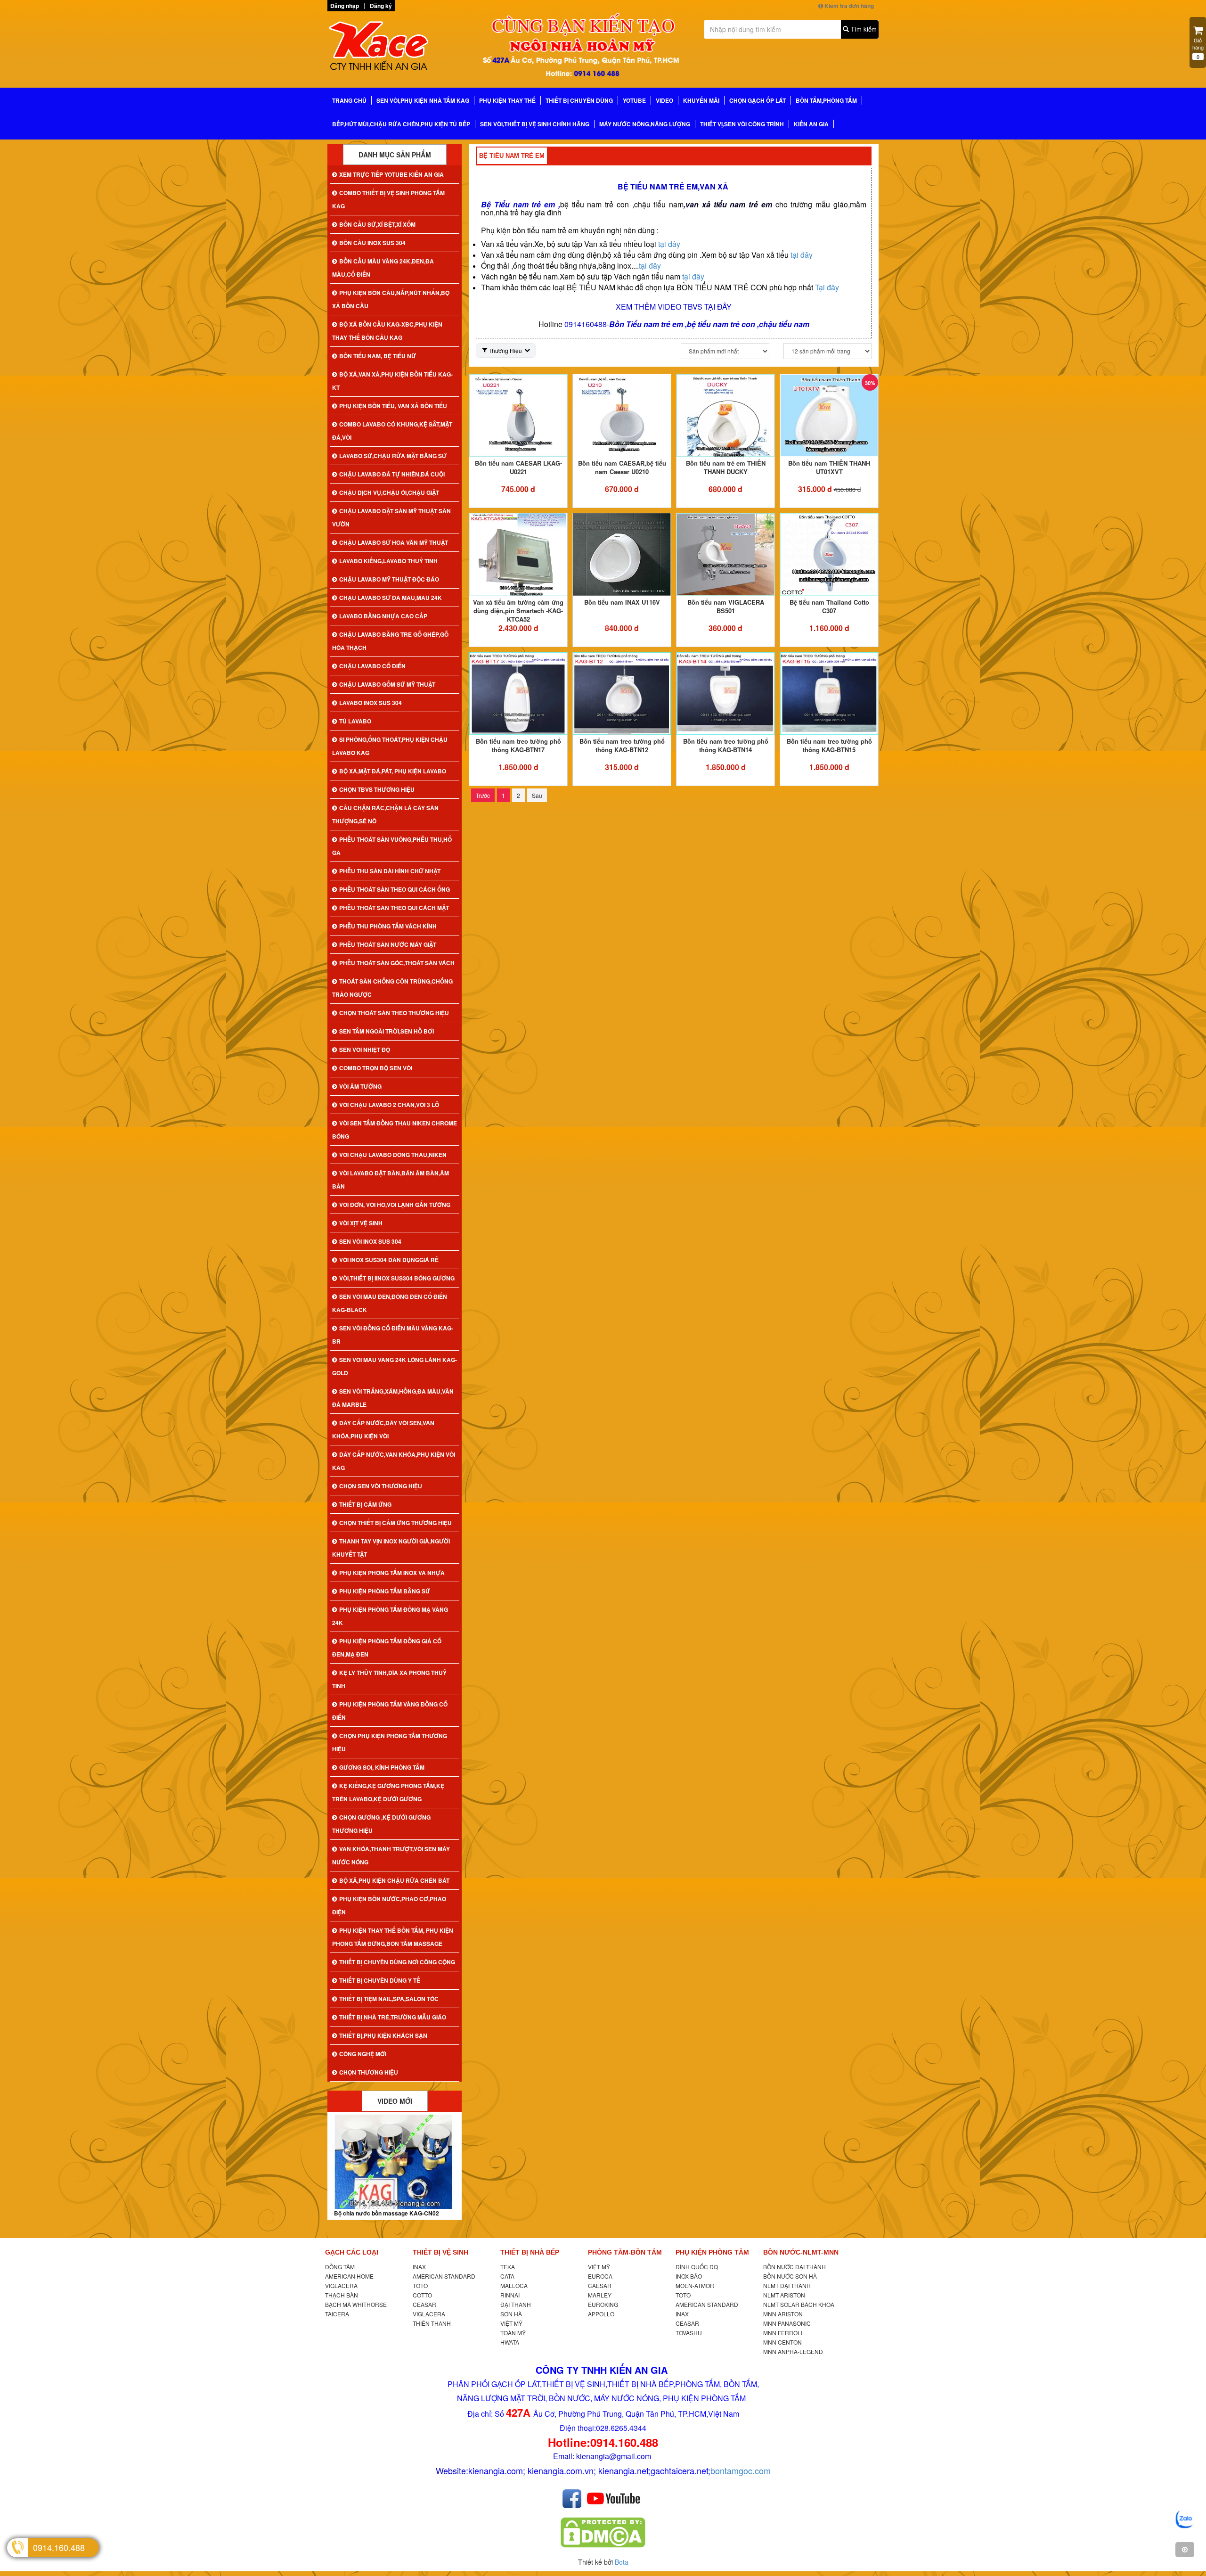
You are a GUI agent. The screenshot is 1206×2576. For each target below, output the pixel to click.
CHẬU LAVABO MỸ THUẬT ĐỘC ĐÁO (389, 579)
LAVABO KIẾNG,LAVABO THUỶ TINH (388, 561)
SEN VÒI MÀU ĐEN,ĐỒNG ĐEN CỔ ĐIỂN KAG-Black (390, 1303)
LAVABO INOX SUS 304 (371, 703)
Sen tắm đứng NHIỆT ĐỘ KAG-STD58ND (388, 2213)
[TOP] (1185, 2550)
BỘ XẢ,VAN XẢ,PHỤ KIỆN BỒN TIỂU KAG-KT (392, 381)
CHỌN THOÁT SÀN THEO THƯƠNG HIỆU (394, 1013)
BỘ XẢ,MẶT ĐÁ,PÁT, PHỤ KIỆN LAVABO (393, 771)
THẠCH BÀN (342, 2295)
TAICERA (337, 2314)
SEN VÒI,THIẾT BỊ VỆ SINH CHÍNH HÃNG (535, 124)
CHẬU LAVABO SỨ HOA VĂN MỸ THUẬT (394, 542)
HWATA (510, 2342)
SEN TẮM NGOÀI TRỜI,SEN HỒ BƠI (387, 1031)
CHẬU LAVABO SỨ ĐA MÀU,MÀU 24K (391, 598)
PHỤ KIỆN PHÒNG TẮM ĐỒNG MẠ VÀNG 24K (390, 1616)
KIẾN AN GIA (811, 124)
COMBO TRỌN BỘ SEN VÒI (376, 1068)
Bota (622, 2562)
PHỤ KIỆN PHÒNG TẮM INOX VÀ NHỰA (392, 1573)
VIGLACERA (341, 2285)
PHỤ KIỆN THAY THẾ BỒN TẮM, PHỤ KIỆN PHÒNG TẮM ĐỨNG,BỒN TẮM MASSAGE (393, 1937)
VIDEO (664, 100)
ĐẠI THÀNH (516, 2304)
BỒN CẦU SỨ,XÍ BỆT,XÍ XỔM (377, 224)
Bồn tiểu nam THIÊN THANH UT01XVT (829, 467)
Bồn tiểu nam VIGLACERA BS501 (726, 606)
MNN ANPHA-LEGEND (793, 2351)
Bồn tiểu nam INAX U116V (622, 602)
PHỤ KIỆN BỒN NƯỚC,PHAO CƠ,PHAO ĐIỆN (389, 1905)
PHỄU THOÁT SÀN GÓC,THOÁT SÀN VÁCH (397, 963)
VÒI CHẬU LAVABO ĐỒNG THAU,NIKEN (393, 1155)
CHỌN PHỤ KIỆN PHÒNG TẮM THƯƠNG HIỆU (390, 1742)
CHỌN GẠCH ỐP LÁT (758, 100)
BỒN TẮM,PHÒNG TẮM (826, 100)
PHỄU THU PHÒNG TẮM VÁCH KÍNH (388, 926)
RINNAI (510, 2295)
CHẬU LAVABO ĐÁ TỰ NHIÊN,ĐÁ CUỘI (392, 474)
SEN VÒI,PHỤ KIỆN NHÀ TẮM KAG (423, 100)
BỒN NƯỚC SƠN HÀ (790, 2276)
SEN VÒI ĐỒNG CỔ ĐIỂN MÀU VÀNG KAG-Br (393, 1335)
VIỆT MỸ (511, 2323)
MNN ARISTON (783, 2314)
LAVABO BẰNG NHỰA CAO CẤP (383, 616)
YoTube (634, 100)
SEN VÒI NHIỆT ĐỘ (365, 1050)
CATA (507, 2276)
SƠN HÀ (511, 2314)
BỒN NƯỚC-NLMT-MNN (801, 2252)
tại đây (669, 244)
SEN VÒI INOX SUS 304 (370, 1241)
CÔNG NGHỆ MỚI (363, 2054)
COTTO (422, 2295)
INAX (419, 2267)
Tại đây (827, 287)
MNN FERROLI (783, 2333)
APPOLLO (601, 2314)
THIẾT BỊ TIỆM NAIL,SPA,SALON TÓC (389, 1999)
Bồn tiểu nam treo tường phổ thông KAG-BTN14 (726, 745)
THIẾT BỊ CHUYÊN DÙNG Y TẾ (380, 1980)
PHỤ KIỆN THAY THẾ (507, 100)
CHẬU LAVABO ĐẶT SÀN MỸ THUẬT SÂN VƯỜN (391, 517)
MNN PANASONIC (787, 2323)
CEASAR (424, 2304)
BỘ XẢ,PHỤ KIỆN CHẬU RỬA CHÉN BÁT (394, 1880)
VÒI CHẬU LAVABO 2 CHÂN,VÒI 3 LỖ (389, 1105)
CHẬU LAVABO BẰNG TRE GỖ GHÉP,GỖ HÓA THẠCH (390, 641)
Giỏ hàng (1198, 48)
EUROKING (603, 2304)
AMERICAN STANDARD (444, 2276)
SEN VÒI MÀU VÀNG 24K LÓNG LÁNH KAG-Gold (395, 1366)
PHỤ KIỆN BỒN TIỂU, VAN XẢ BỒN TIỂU (393, 406)
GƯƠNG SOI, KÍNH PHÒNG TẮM (382, 1767)
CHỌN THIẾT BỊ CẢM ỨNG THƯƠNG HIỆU (395, 1523)
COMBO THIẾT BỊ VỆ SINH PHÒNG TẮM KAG (388, 199)
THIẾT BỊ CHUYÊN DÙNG (579, 100)
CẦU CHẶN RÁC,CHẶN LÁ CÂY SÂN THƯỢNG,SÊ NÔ (385, 814)
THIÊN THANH (432, 2323)
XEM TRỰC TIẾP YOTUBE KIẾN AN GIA (391, 174)
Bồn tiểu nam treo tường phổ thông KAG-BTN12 (622, 745)
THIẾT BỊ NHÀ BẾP (530, 2252)
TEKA (508, 2267)
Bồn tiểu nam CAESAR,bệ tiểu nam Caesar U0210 (622, 467)
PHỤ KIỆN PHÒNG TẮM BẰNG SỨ (385, 1591)
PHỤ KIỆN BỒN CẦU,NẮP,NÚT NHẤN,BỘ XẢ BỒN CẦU (391, 299)
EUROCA (600, 2276)
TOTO (420, 2285)
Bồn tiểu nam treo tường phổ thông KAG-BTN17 (518, 745)
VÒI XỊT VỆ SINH (361, 1223)
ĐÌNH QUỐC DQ (697, 2267)
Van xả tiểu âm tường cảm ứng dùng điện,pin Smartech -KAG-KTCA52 (518, 611)
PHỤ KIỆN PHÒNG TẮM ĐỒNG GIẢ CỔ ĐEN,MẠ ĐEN (387, 1648)
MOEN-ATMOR (695, 2285)
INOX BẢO (689, 2276)
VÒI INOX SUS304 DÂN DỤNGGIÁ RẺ (389, 1260)
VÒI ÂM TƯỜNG (360, 1086)
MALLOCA (514, 2285)
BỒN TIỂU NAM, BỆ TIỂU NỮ (378, 356)
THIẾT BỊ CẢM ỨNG (365, 1504)
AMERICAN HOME (349, 2276)
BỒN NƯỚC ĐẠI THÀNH (794, 2267)
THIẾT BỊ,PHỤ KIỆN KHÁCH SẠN (383, 2035)
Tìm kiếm (863, 29)
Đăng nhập (345, 6)
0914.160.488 (59, 2547)
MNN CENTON (782, 2342)
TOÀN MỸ (513, 2333)
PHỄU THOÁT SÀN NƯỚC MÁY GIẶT (388, 944)
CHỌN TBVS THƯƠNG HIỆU (377, 789)
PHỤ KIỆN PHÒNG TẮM (712, 2252)
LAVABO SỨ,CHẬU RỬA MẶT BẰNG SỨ (393, 456)
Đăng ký (381, 6)
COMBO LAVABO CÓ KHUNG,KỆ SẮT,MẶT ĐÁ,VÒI (392, 431)
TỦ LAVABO (355, 721)
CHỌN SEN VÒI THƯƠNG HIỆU (381, 1486)
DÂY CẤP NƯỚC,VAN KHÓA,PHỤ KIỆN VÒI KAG (394, 1461)
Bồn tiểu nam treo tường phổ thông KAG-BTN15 (829, 745)
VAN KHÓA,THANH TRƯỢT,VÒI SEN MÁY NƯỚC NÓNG (391, 1855)
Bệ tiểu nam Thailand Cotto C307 (829, 606)
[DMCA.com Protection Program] (603, 2532)
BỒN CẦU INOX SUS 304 (372, 243)
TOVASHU (689, 2333)
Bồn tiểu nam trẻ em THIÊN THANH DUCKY (726, 467)
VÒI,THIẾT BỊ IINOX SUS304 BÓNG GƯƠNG (397, 1278)
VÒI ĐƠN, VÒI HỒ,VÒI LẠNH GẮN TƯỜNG (395, 1205)
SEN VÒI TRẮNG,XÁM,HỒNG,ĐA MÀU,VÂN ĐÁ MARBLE (393, 1398)
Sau (537, 795)
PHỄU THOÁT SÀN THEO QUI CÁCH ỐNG (395, 889)
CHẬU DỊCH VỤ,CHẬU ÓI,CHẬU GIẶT (389, 492)
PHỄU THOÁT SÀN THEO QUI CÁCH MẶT (394, 908)
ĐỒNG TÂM (340, 2267)
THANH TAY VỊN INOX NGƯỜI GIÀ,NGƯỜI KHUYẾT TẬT (391, 1548)
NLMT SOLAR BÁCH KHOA (799, 2304)
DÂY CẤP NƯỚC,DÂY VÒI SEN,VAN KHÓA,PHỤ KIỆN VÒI (383, 1429)
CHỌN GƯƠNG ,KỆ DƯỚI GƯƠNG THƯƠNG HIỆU (381, 1824)
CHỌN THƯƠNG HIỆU (369, 2072)
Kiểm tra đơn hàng (848, 6)
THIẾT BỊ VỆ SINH (440, 2252)
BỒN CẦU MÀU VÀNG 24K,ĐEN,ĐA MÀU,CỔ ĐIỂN (383, 268)
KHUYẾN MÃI (701, 100)
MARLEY (600, 2295)
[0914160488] (1185, 2519)
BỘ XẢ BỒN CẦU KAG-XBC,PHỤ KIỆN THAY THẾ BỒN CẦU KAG (387, 331)
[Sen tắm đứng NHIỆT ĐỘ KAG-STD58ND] (395, 2162)
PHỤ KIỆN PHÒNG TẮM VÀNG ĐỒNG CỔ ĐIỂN (390, 1711)
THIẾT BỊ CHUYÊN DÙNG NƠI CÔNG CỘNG (397, 1962)
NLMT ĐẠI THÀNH (787, 2285)
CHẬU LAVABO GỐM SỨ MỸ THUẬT (387, 684)
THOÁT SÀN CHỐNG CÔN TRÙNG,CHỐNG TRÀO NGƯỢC (392, 988)
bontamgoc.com (741, 2470)
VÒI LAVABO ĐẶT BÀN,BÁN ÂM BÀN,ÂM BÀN (391, 1180)
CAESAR (600, 2285)
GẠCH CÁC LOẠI (352, 2252)
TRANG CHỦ (349, 100)
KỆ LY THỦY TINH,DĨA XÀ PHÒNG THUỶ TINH (389, 1679)
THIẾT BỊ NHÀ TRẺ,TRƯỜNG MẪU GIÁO (393, 2017)
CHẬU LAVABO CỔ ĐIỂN (372, 666)
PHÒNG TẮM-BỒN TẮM (625, 2252)
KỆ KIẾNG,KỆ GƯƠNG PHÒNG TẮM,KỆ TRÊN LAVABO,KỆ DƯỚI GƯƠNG (388, 1792)
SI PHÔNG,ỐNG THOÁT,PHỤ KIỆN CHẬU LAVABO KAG (390, 746)
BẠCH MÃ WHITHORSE (356, 2304)
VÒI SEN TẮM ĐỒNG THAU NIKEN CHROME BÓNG (395, 1130)
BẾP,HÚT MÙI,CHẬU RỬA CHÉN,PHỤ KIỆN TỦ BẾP (401, 124)
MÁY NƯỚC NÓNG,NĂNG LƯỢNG (645, 124)
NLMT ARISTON (784, 2295)
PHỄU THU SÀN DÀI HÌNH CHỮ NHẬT (390, 871)
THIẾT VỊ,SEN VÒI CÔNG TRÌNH (742, 124)
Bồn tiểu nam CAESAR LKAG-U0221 (518, 467)
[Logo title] (391, 49)
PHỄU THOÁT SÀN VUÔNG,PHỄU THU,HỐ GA (392, 846)
